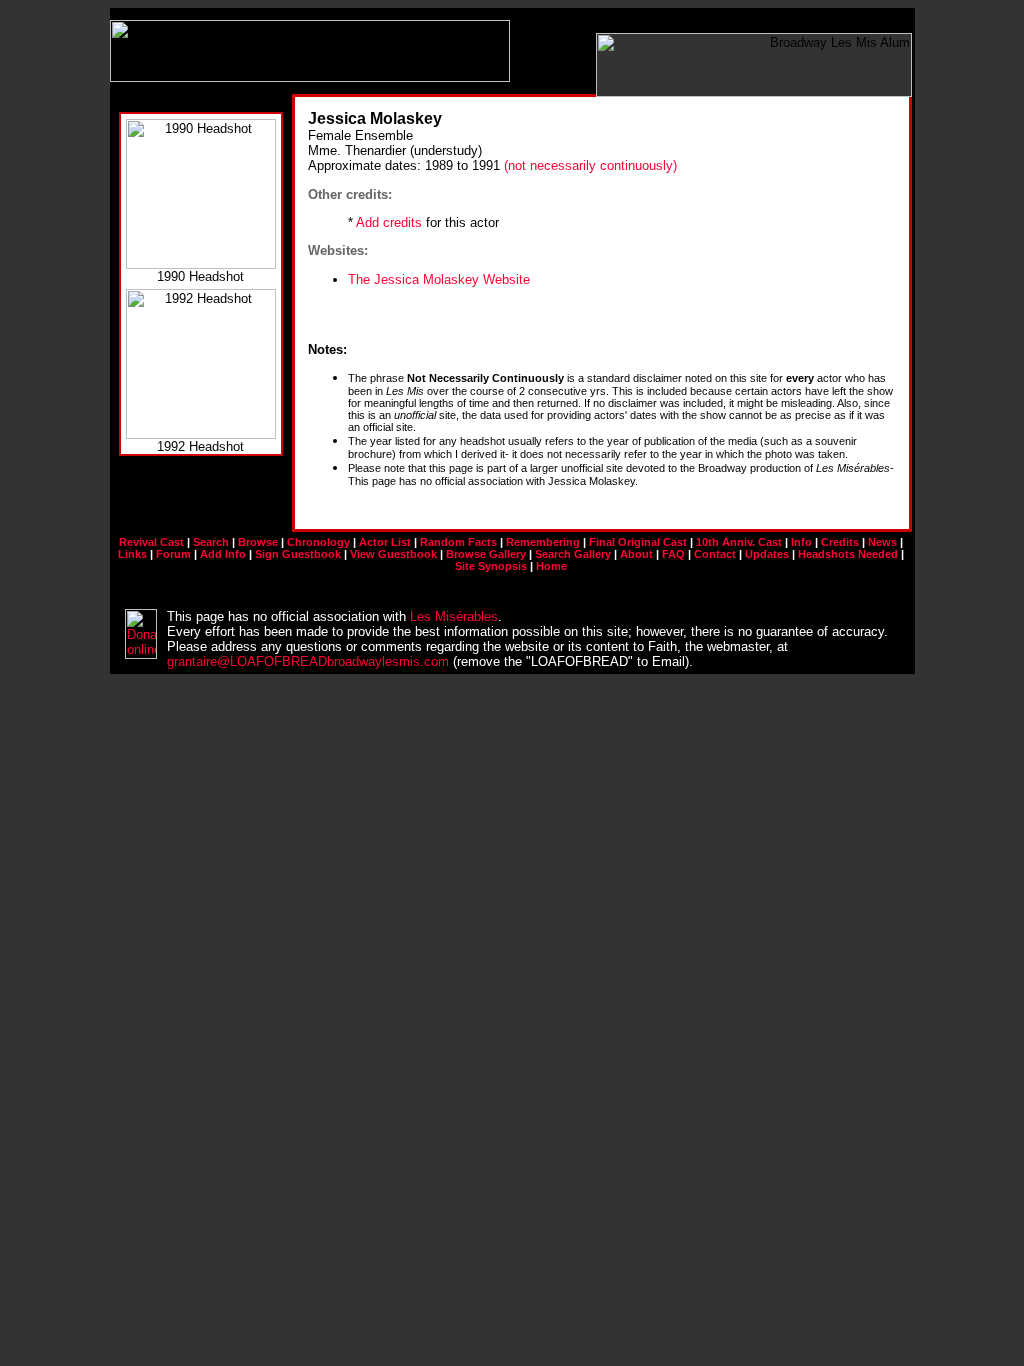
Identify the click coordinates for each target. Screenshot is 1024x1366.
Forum (173, 554)
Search (211, 542)
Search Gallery (573, 554)
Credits (840, 542)
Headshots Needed (848, 554)
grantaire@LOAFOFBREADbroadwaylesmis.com (308, 661)
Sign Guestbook (298, 554)
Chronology (318, 542)
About (636, 554)
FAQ (673, 554)
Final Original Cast (638, 542)
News (882, 542)
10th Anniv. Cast (739, 542)
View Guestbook (393, 554)
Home (551, 566)
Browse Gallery (486, 554)
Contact (715, 554)
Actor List (385, 542)
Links (132, 554)
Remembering (543, 542)
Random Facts (458, 542)
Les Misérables (454, 616)
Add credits (389, 222)
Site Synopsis (491, 566)
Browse (258, 542)
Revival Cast (151, 542)
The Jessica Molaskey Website (439, 279)
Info (801, 542)
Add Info (223, 554)
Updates (767, 554)
